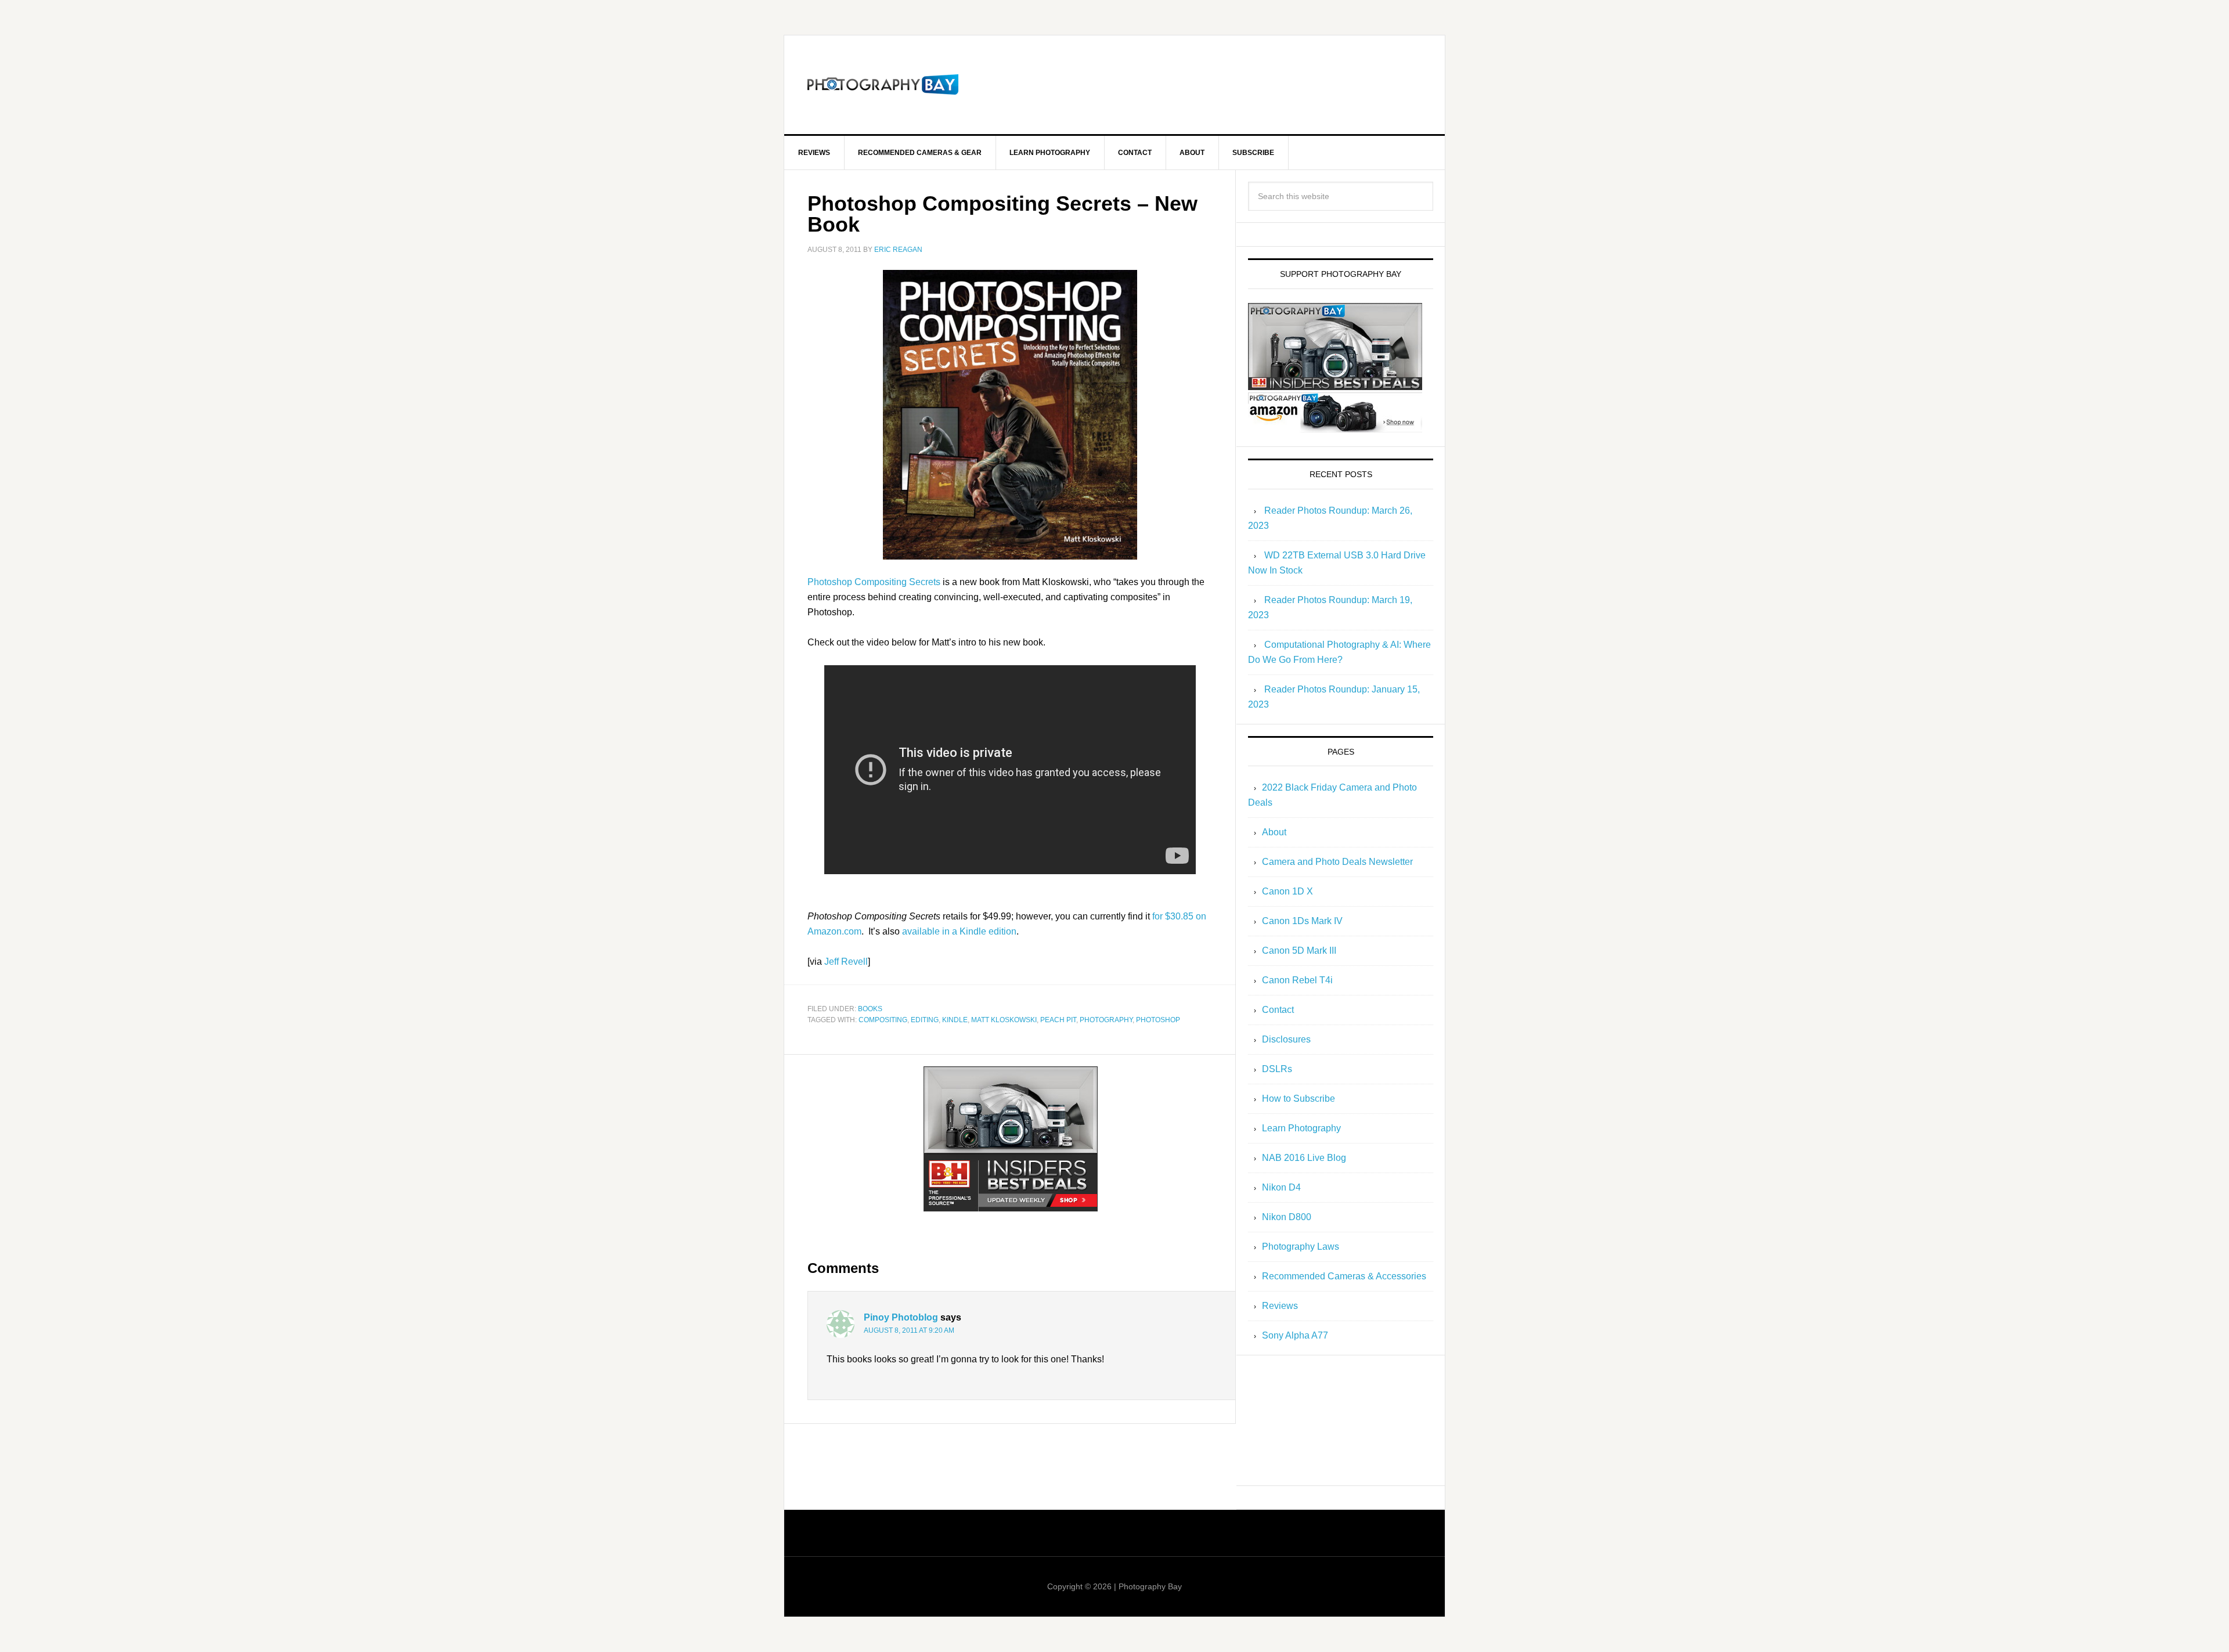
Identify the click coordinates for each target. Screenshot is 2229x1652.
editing (925, 1020)
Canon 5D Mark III (1299, 951)
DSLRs (1277, 1069)
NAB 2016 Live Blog (1304, 1158)
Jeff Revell (846, 962)
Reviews (1280, 1306)
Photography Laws (1301, 1247)
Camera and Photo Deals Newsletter (1337, 862)
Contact (1278, 1010)
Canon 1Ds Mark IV (1302, 921)
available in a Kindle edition (959, 931)
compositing (883, 1020)
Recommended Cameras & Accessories (1344, 1276)
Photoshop (1158, 1020)
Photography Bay (883, 85)
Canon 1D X (1287, 891)
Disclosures (1286, 1039)
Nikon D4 (1281, 1187)
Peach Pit (1058, 1020)
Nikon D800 (1287, 1217)
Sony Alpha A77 (1295, 1335)
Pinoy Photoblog (901, 1317)
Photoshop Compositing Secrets (874, 582)
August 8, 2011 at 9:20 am (909, 1330)
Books (870, 1009)
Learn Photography (1301, 1128)
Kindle (955, 1020)
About (1274, 832)
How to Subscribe (1299, 1099)
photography (1106, 1020)
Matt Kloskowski (1004, 1020)
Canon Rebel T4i (1297, 980)
